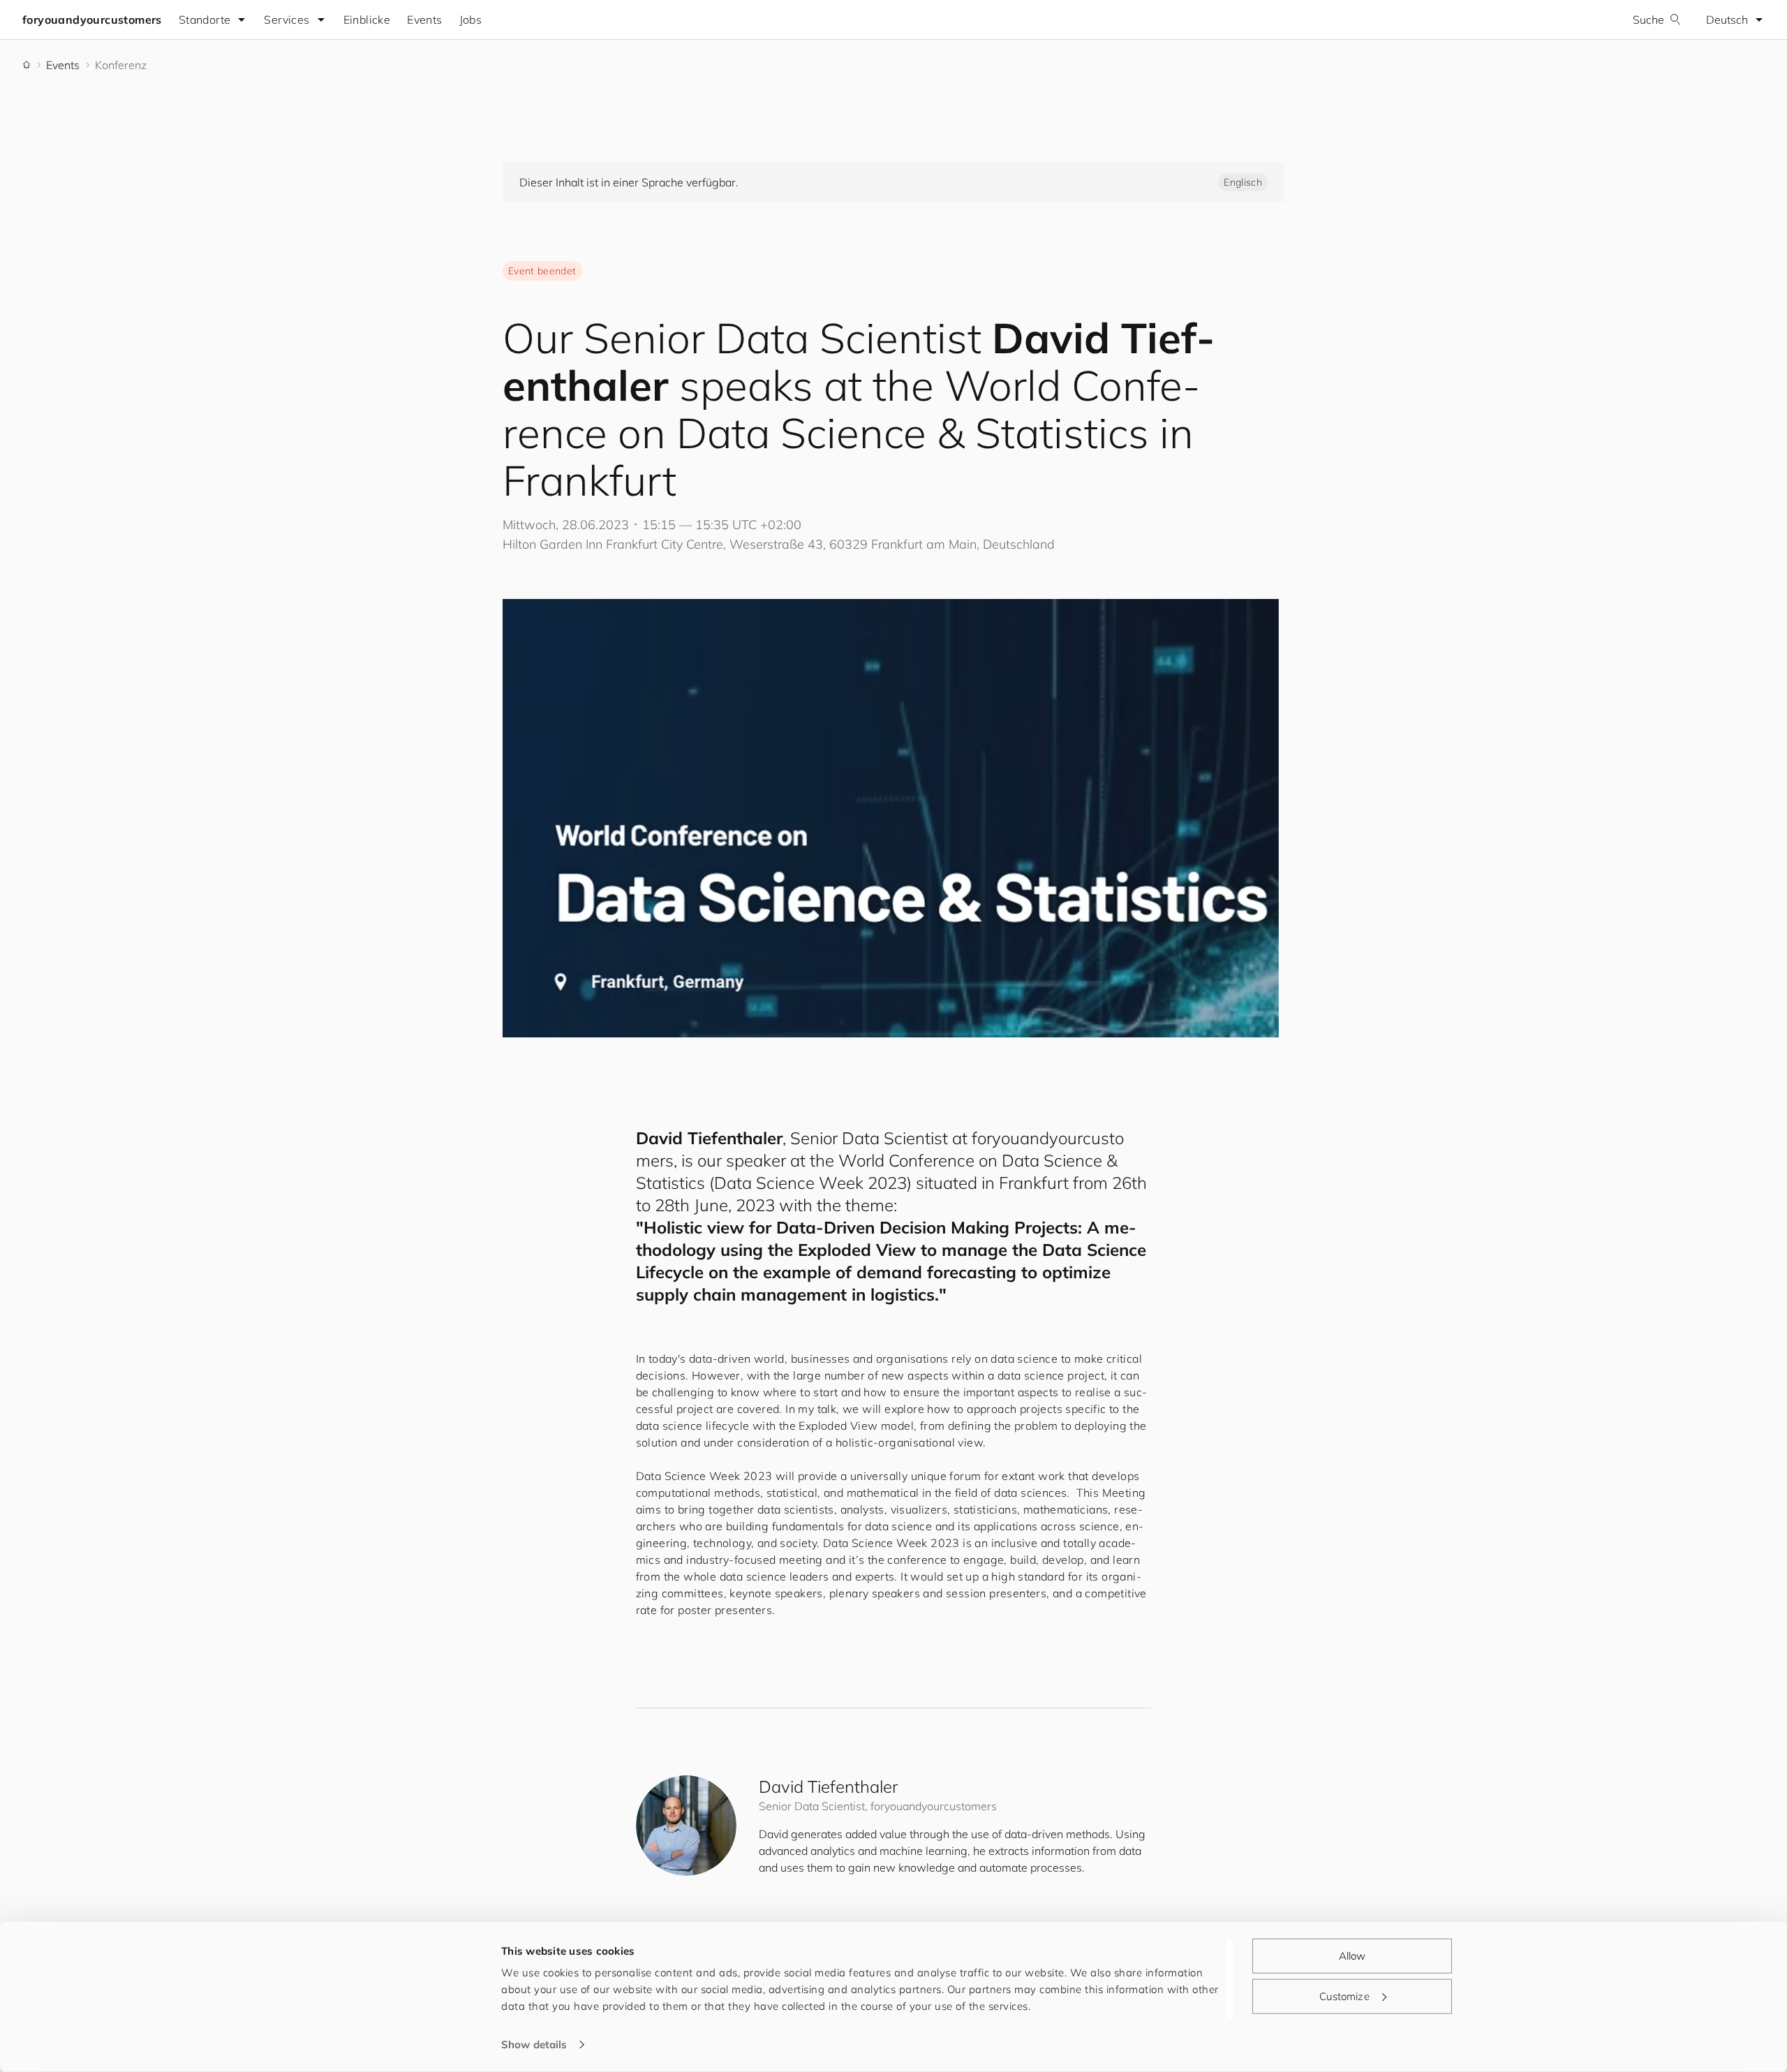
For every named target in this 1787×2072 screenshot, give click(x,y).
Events (424, 20)
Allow (1352, 1956)
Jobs (471, 20)
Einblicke (367, 20)
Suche (1648, 20)
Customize (1344, 1996)
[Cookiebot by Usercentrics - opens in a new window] (409, 2045)
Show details (534, 2044)
